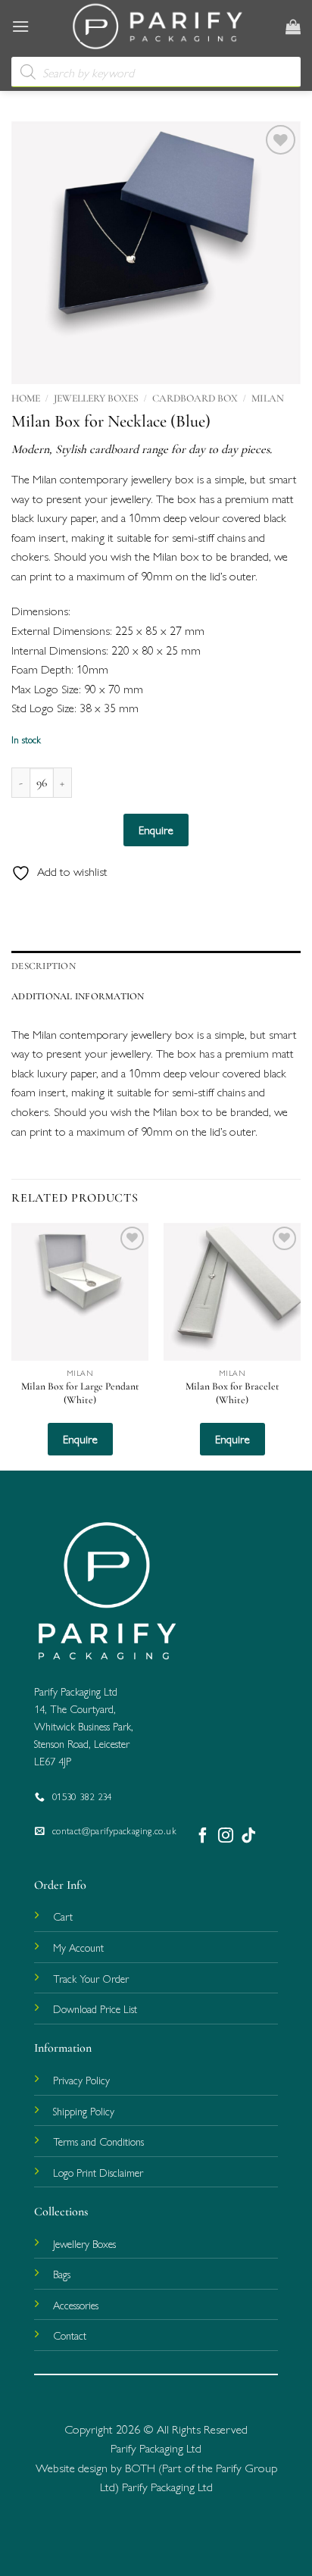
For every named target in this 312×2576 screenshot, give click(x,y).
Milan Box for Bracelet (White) (232, 1393)
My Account (78, 1947)
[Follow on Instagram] (226, 1835)
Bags (62, 2274)
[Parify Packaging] (158, 27)
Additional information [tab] (78, 996)
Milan (268, 398)
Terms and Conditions (98, 2141)
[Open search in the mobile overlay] (156, 72)
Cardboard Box (195, 398)
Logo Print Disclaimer (98, 2172)
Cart (63, 1916)
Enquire (156, 829)
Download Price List (95, 2009)
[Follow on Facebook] (203, 1835)
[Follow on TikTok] (248, 1835)
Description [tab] (44, 966)
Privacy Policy (81, 2080)
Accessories (76, 2305)
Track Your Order (91, 1978)
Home (26, 398)
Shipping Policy (84, 2111)
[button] (20, 26)
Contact (70, 2335)
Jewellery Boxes (96, 398)
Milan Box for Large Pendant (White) (80, 1393)
